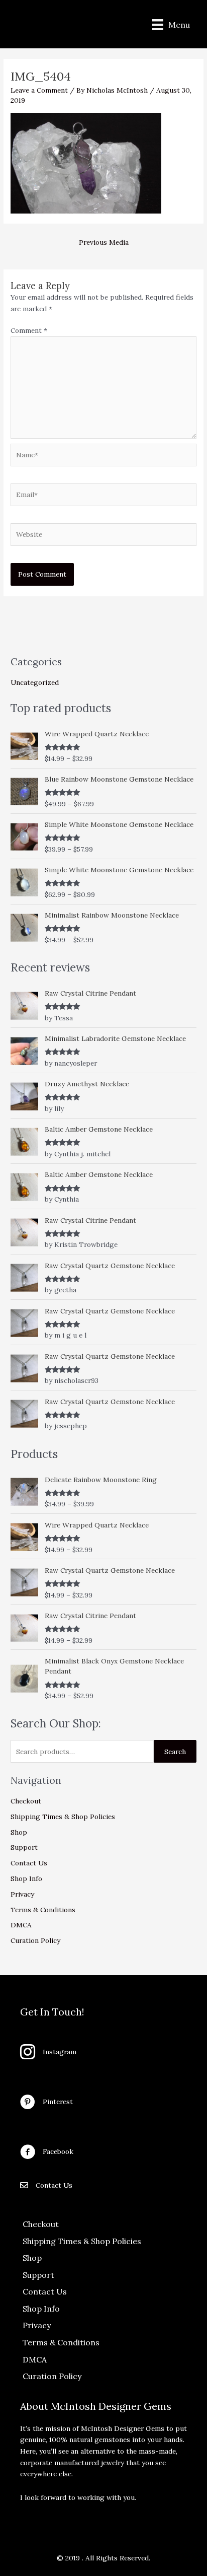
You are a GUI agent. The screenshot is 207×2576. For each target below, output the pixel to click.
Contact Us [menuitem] (45, 2291)
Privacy (22, 1894)
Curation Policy (35, 1940)
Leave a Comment (39, 90)
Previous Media (104, 242)
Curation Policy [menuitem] (52, 2376)
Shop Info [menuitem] (41, 2309)
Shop (19, 1832)
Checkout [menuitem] (41, 2224)
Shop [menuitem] (32, 2258)
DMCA (21, 1925)
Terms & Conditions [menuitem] (61, 2342)
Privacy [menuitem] (37, 2325)
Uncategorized (35, 682)
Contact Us (29, 1863)
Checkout (26, 1801)
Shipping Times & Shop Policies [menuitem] (82, 2241)
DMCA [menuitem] (35, 2359)
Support (24, 1847)
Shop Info (26, 1878)
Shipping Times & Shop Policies (63, 1817)
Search (175, 1752)
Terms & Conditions (43, 1910)
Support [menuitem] (38, 2275)
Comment (29, 330)
